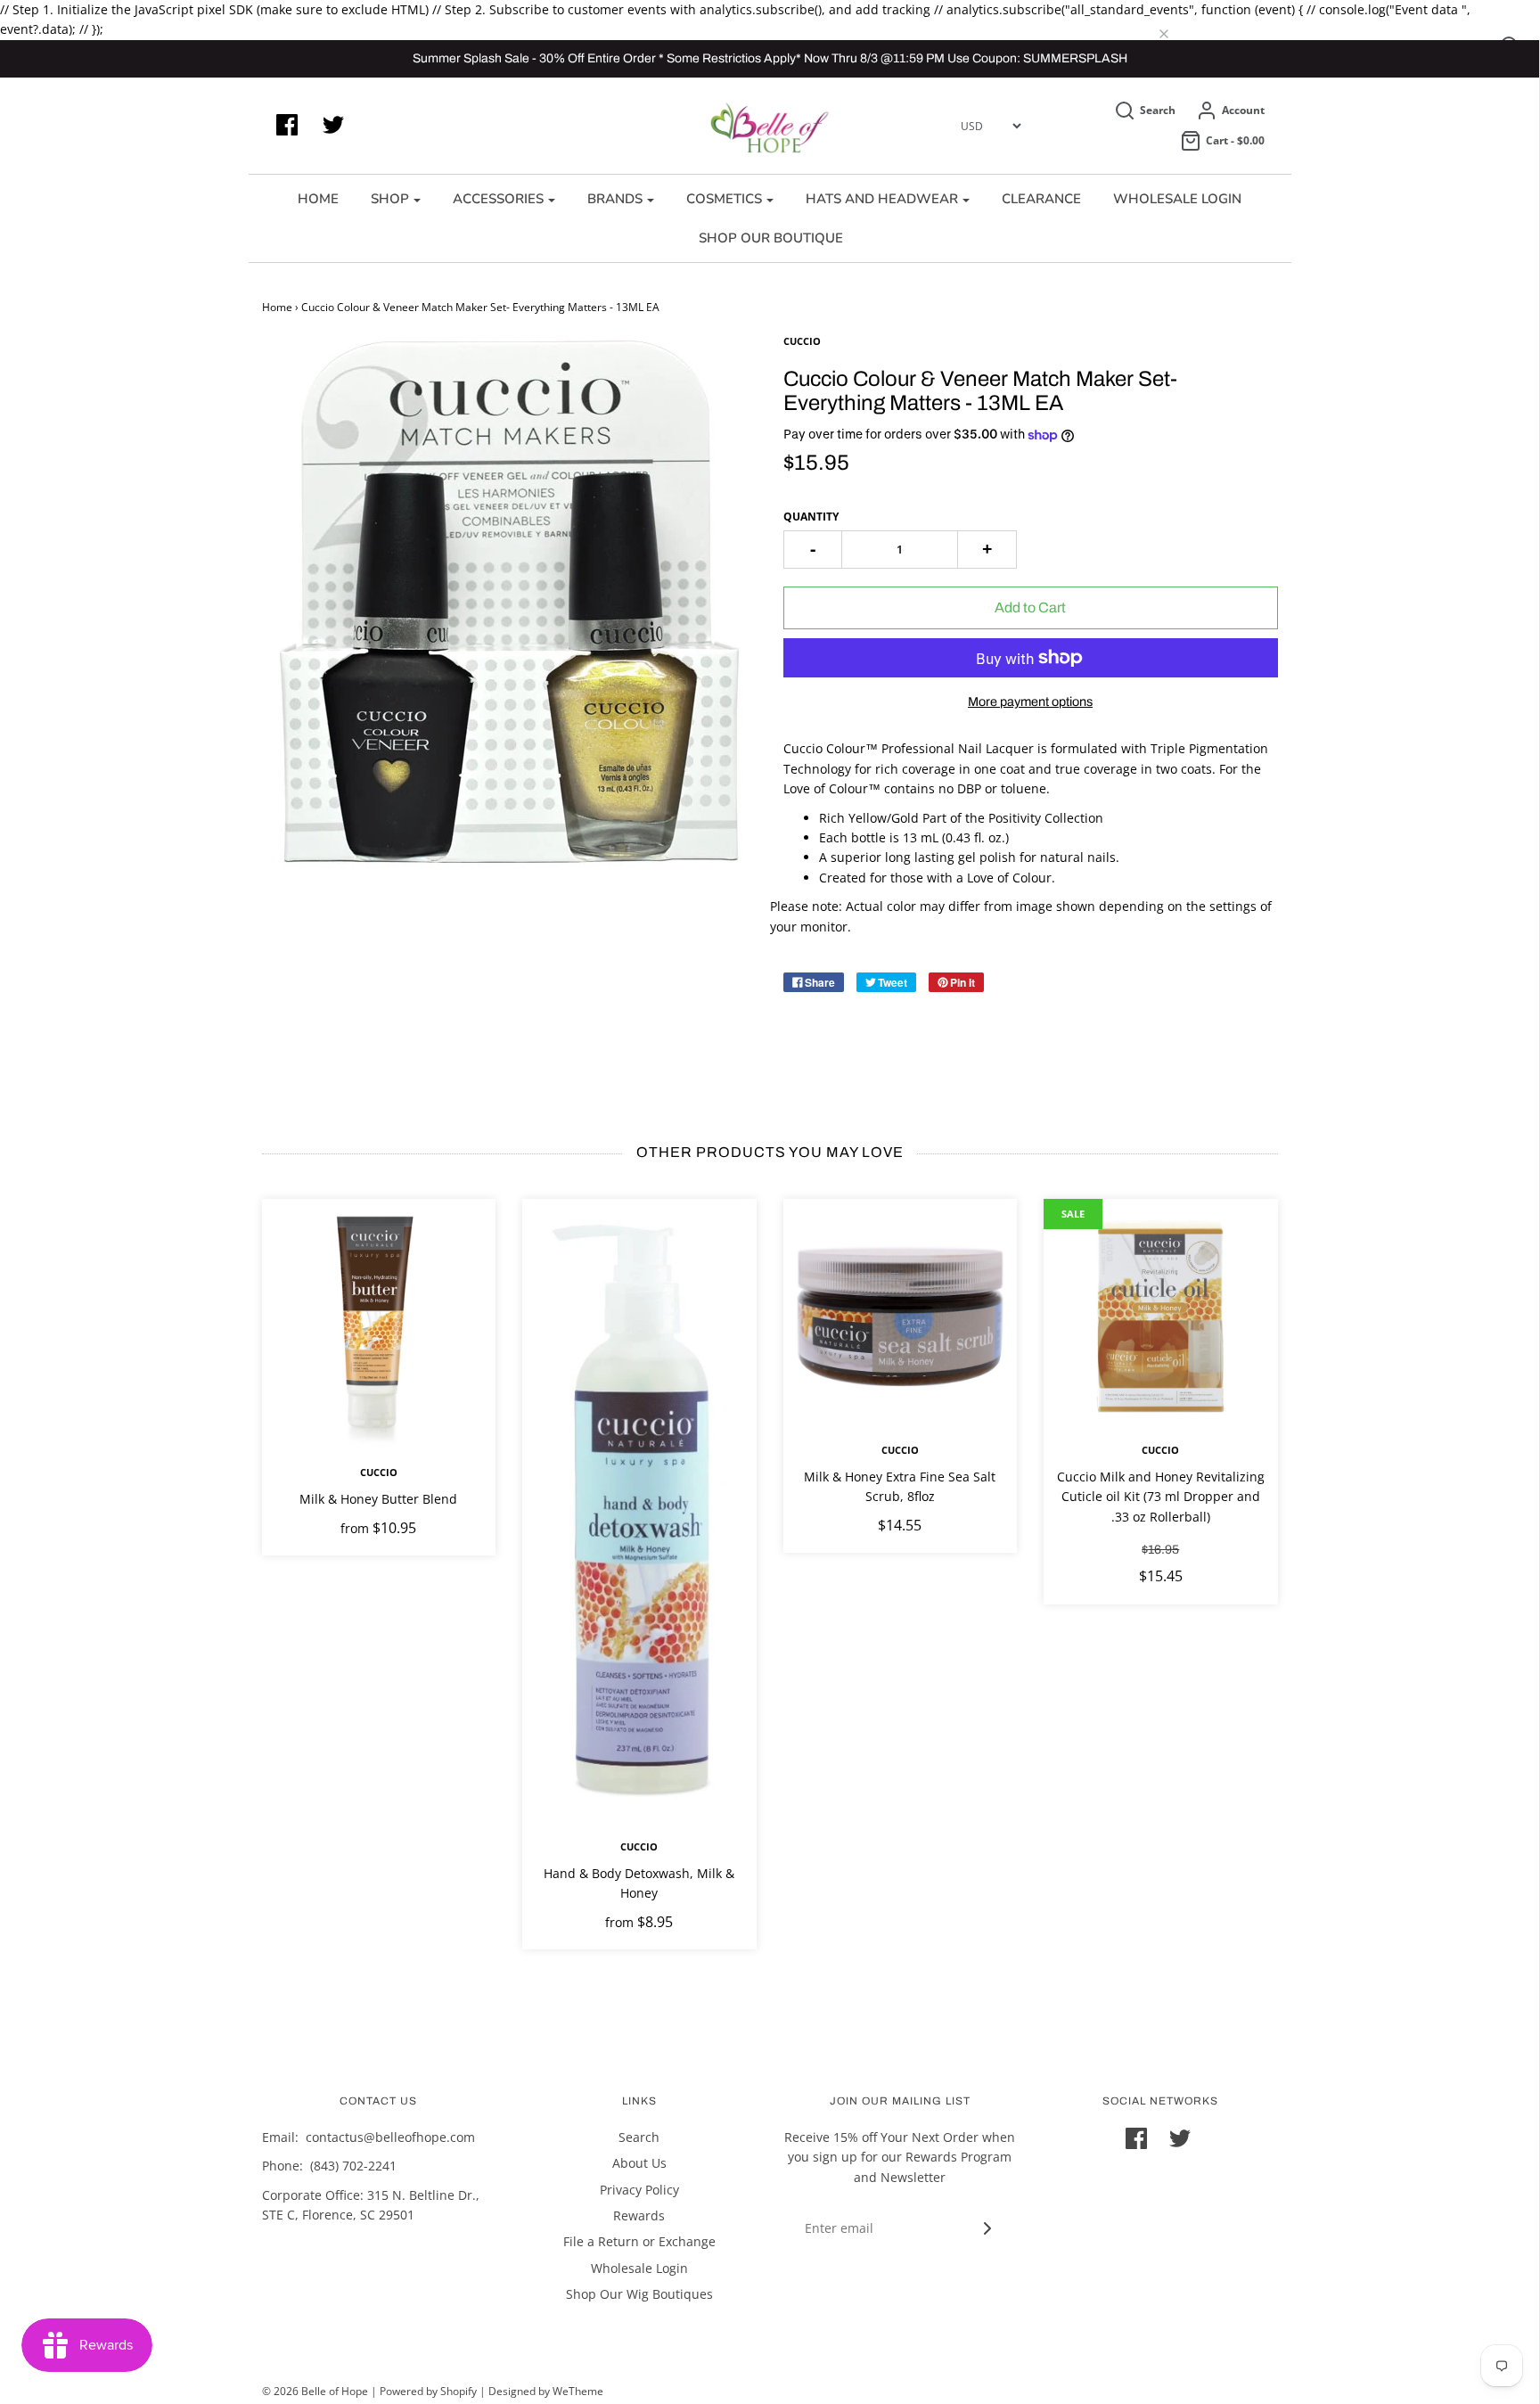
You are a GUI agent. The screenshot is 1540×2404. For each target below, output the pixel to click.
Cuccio (379, 1472)
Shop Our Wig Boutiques (639, 2294)
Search (639, 2137)
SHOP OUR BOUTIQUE (771, 238)
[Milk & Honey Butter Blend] (379, 1327)
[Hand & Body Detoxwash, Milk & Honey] (639, 1514)
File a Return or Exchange (639, 2241)
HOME (318, 199)
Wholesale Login (639, 2268)
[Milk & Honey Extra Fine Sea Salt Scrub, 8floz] (901, 1316)
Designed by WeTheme (546, 2391)
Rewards (639, 2215)
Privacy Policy (639, 2190)
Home (277, 307)
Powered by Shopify (428, 2391)
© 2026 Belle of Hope (315, 2391)
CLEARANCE (1041, 199)
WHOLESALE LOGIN (1177, 199)
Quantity (811, 517)
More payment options (1030, 702)
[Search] (1177, 35)
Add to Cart (1030, 607)
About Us (639, 2163)
